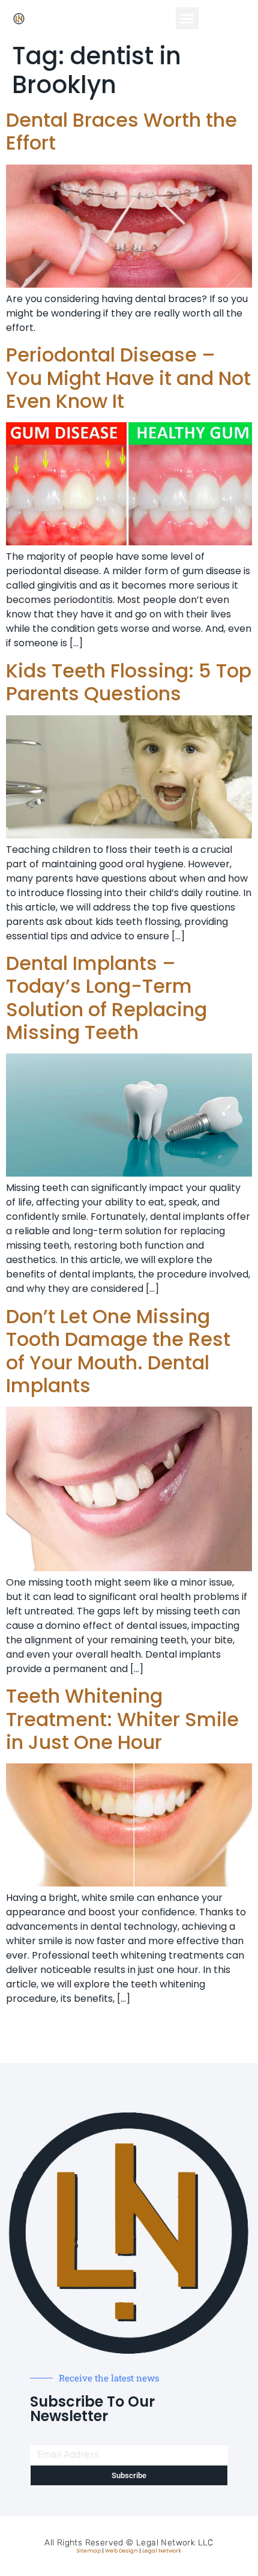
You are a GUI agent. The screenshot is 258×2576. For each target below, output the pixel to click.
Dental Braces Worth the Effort (121, 131)
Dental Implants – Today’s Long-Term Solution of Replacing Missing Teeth (106, 998)
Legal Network (162, 2551)
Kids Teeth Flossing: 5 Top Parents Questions (129, 682)
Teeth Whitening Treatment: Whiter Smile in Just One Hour (122, 1719)
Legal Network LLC (175, 2543)
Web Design (121, 2551)
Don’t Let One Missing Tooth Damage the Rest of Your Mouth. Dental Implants (118, 1351)
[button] (187, 19)
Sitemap (89, 2551)
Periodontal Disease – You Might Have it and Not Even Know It (128, 378)
